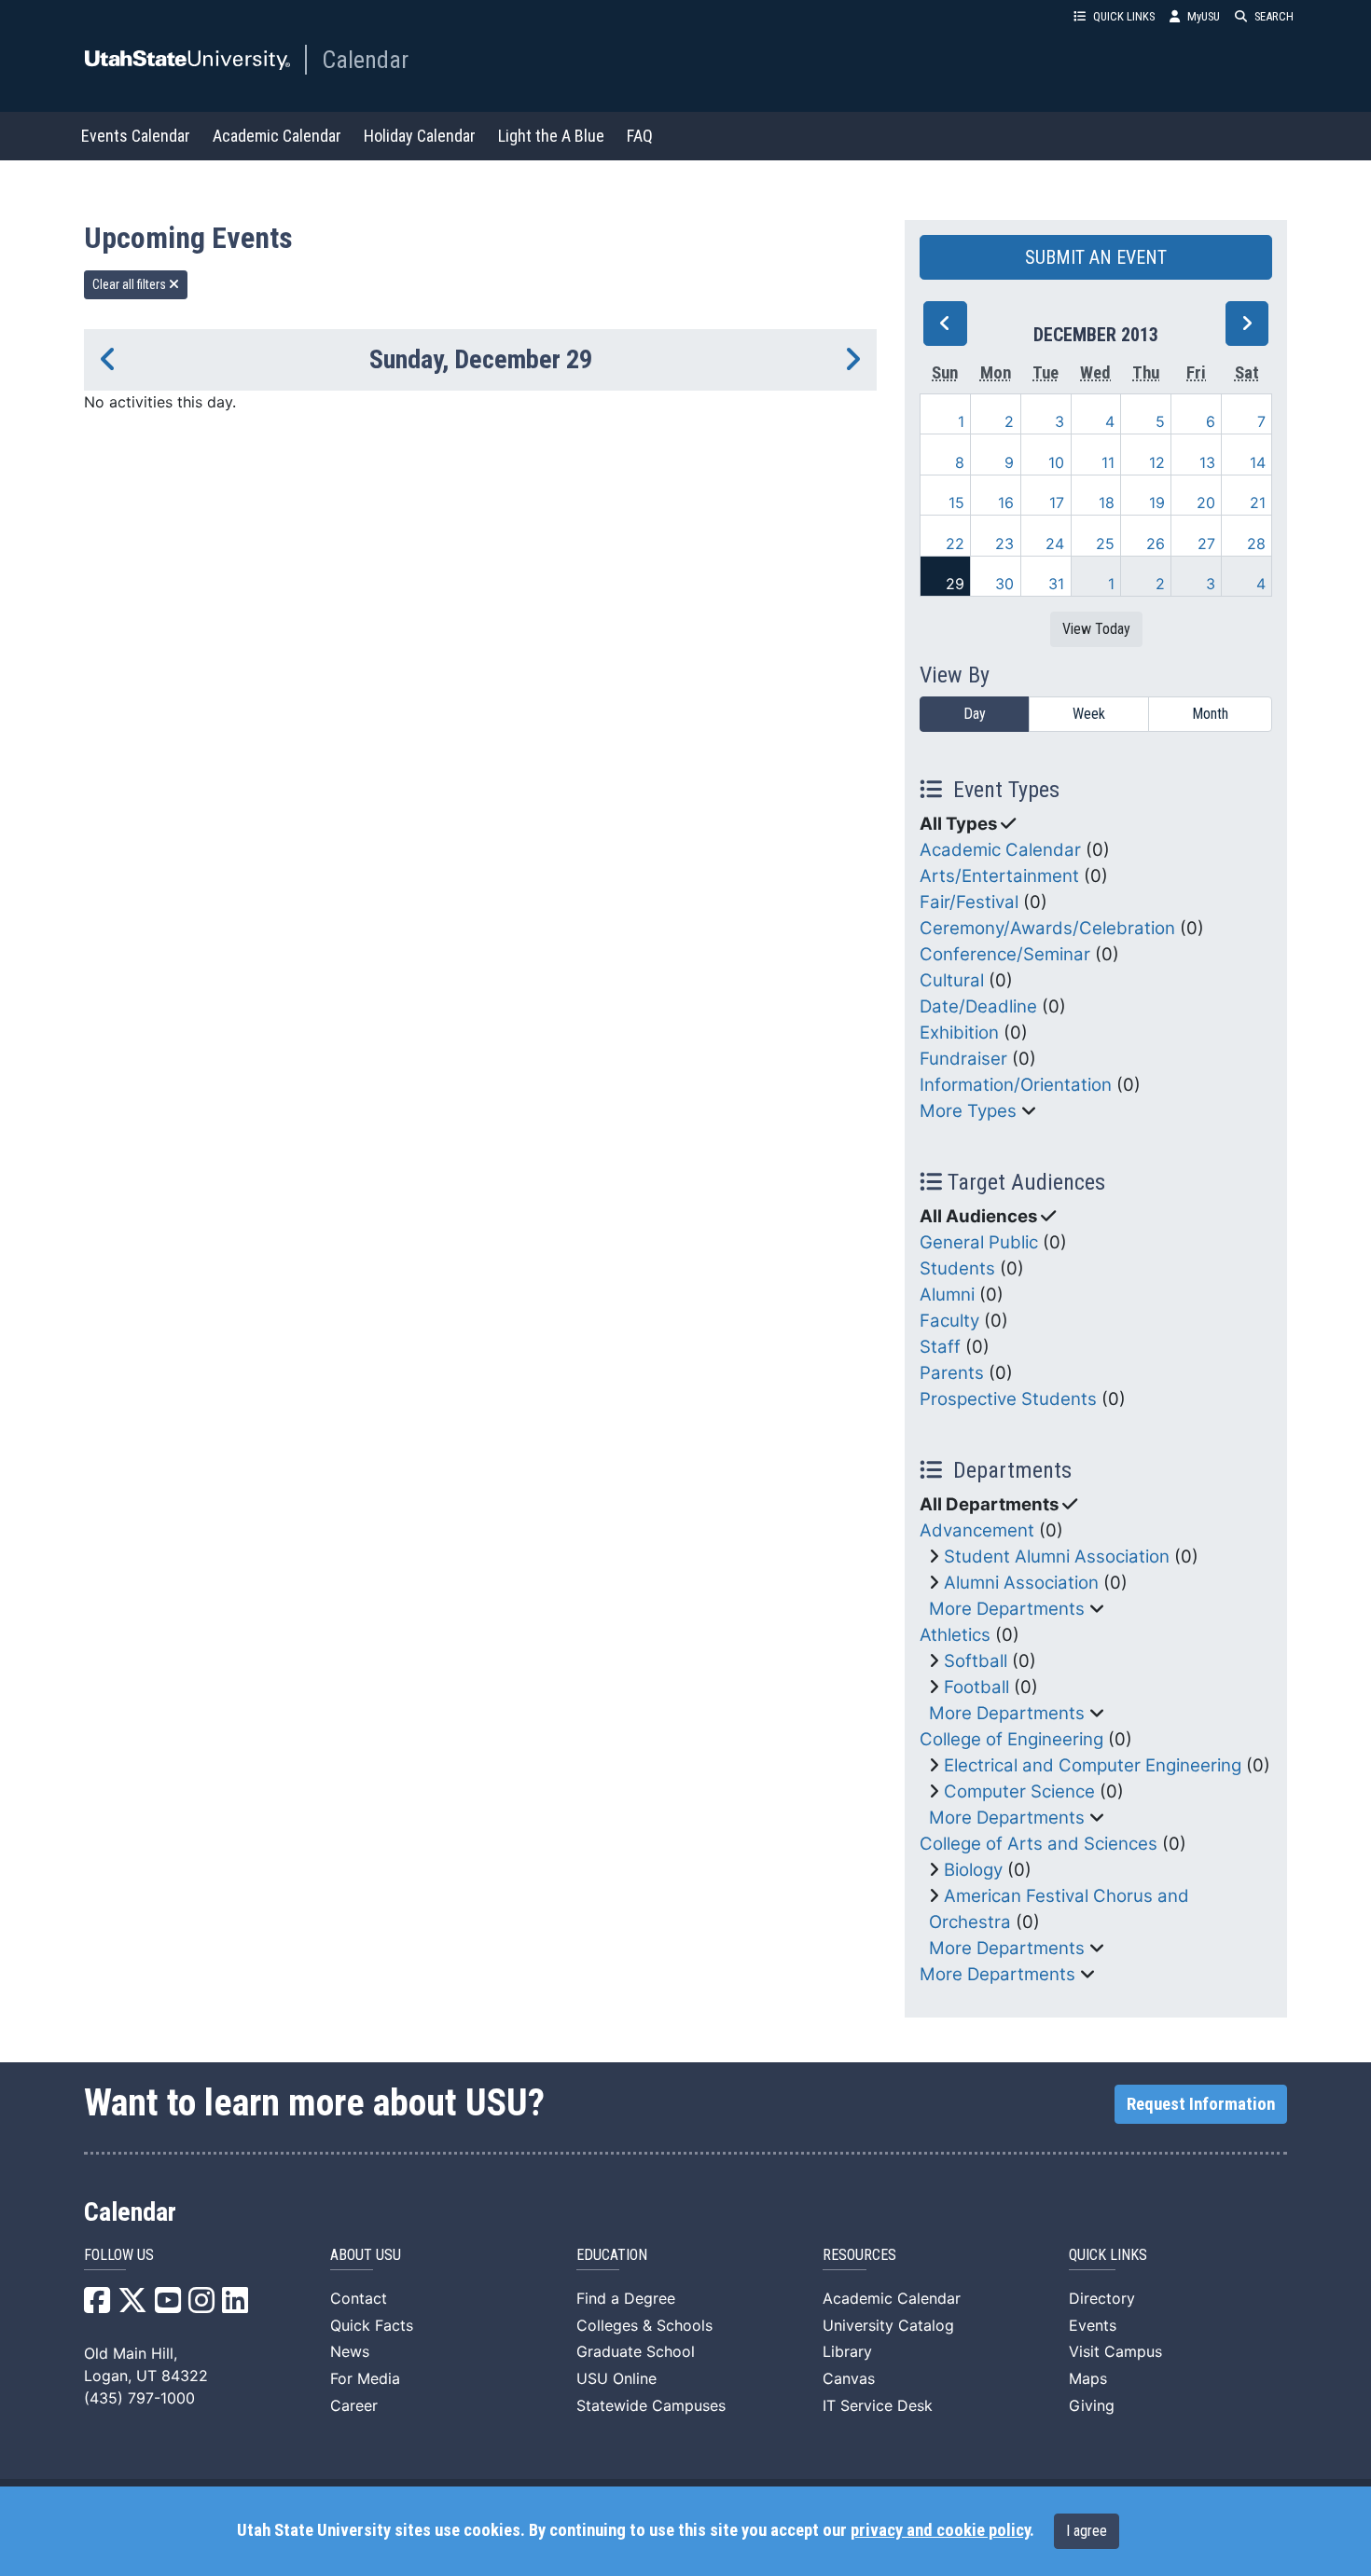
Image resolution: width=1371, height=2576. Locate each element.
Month (1210, 714)
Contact (359, 2298)
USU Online (616, 2378)
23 (1004, 544)
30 (1004, 584)
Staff (940, 1347)
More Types (968, 1111)
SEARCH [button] (1274, 16)
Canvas (849, 2378)
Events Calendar (136, 136)
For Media (365, 2378)
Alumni (947, 1295)
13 (1207, 462)
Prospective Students (1008, 1399)
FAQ (640, 136)
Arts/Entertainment (999, 876)
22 (955, 544)
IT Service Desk (878, 2405)
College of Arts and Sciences (1039, 1844)
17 (1057, 503)
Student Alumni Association (1057, 1557)
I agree (1087, 2531)
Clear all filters (131, 284)
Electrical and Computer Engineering (1093, 1765)
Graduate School (636, 2351)
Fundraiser (963, 1059)
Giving (1092, 2405)
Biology (973, 1870)
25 (1105, 544)
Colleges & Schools (644, 2325)
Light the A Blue (551, 136)
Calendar (365, 60)
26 (1156, 544)
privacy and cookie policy (940, 2530)
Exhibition (959, 1033)
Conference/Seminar (1005, 954)
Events (1093, 2325)
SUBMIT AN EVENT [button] (1096, 257)
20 (1206, 503)
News (350, 2351)
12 (1157, 462)
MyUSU (1204, 16)
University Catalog (888, 2325)
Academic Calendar (277, 136)
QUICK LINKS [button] (1124, 16)
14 (1258, 462)
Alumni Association (1021, 1583)
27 (1206, 544)
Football (976, 1687)
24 (1055, 544)
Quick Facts (372, 2325)
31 (1056, 584)
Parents (952, 1373)
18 (1107, 503)
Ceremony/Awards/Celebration (1047, 928)
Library (847, 2351)
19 (1157, 503)
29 (955, 584)
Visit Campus (1115, 2351)
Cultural (952, 980)
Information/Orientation (1016, 1085)
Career (354, 2405)
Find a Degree (626, 2298)
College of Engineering (1011, 1739)
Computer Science (1019, 1791)
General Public (979, 1242)
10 (1056, 462)
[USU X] (132, 2306)
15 (956, 503)
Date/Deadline (978, 1006)
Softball (976, 1661)
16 (1006, 503)
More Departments (1007, 1609)
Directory (1102, 2298)
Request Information (1201, 2104)
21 (1258, 503)
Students (957, 1268)
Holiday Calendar (420, 136)
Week (1089, 714)
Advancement (977, 1530)
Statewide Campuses (651, 2405)
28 (1256, 544)
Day (975, 714)
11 (1108, 462)
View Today (1096, 629)
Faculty (949, 1321)
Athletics (955, 1635)
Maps (1088, 2378)
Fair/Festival (969, 902)
